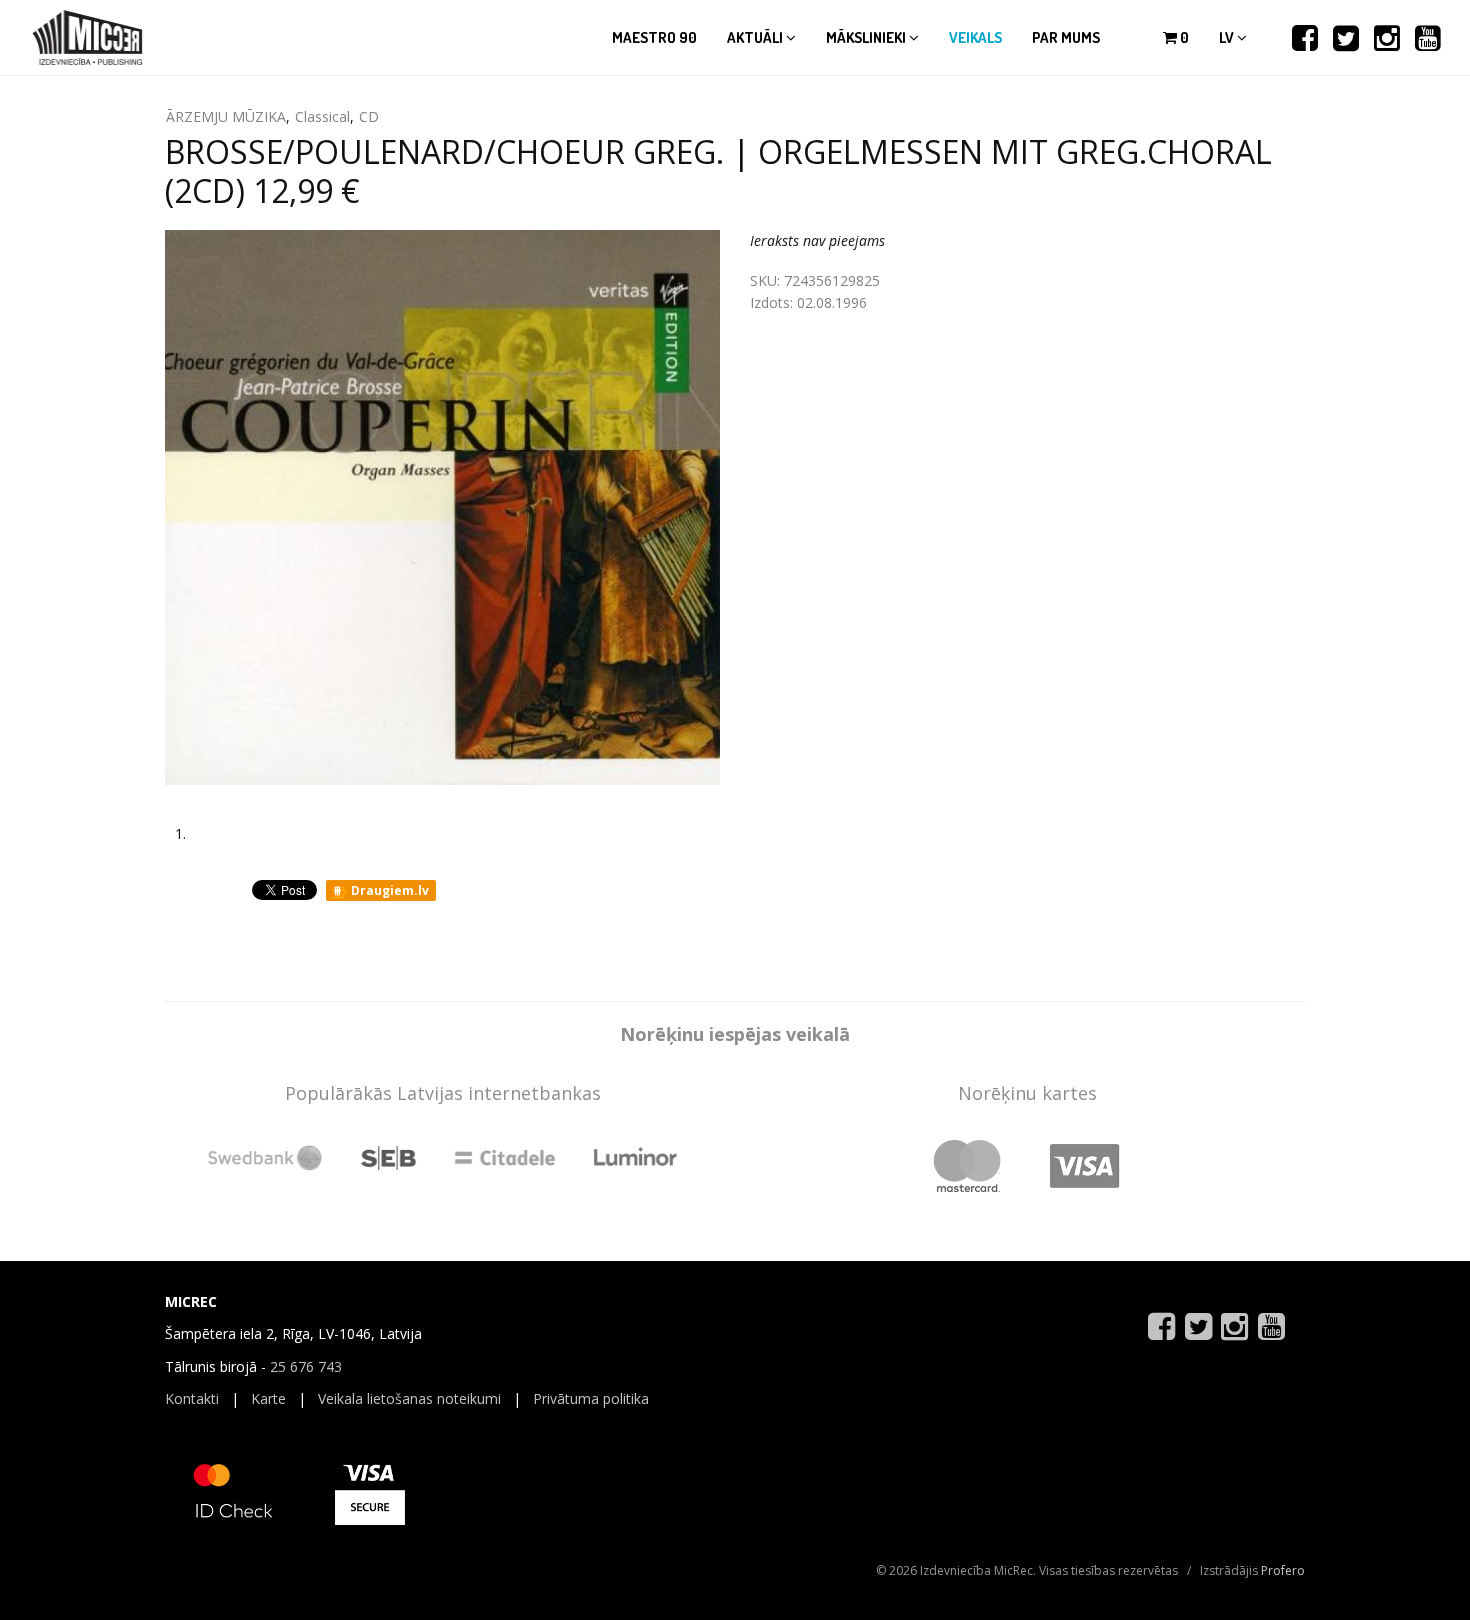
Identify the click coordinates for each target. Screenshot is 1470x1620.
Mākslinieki (867, 37)
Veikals (975, 37)
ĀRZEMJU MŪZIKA (226, 116)
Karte (268, 1398)
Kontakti (192, 1398)
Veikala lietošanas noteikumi (409, 1398)
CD (369, 116)
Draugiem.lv (388, 890)
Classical (322, 116)
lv (1228, 37)
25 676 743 (306, 1366)
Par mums (1066, 37)
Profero (1283, 1570)
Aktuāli (756, 37)
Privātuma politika (591, 1398)
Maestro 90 (654, 37)
